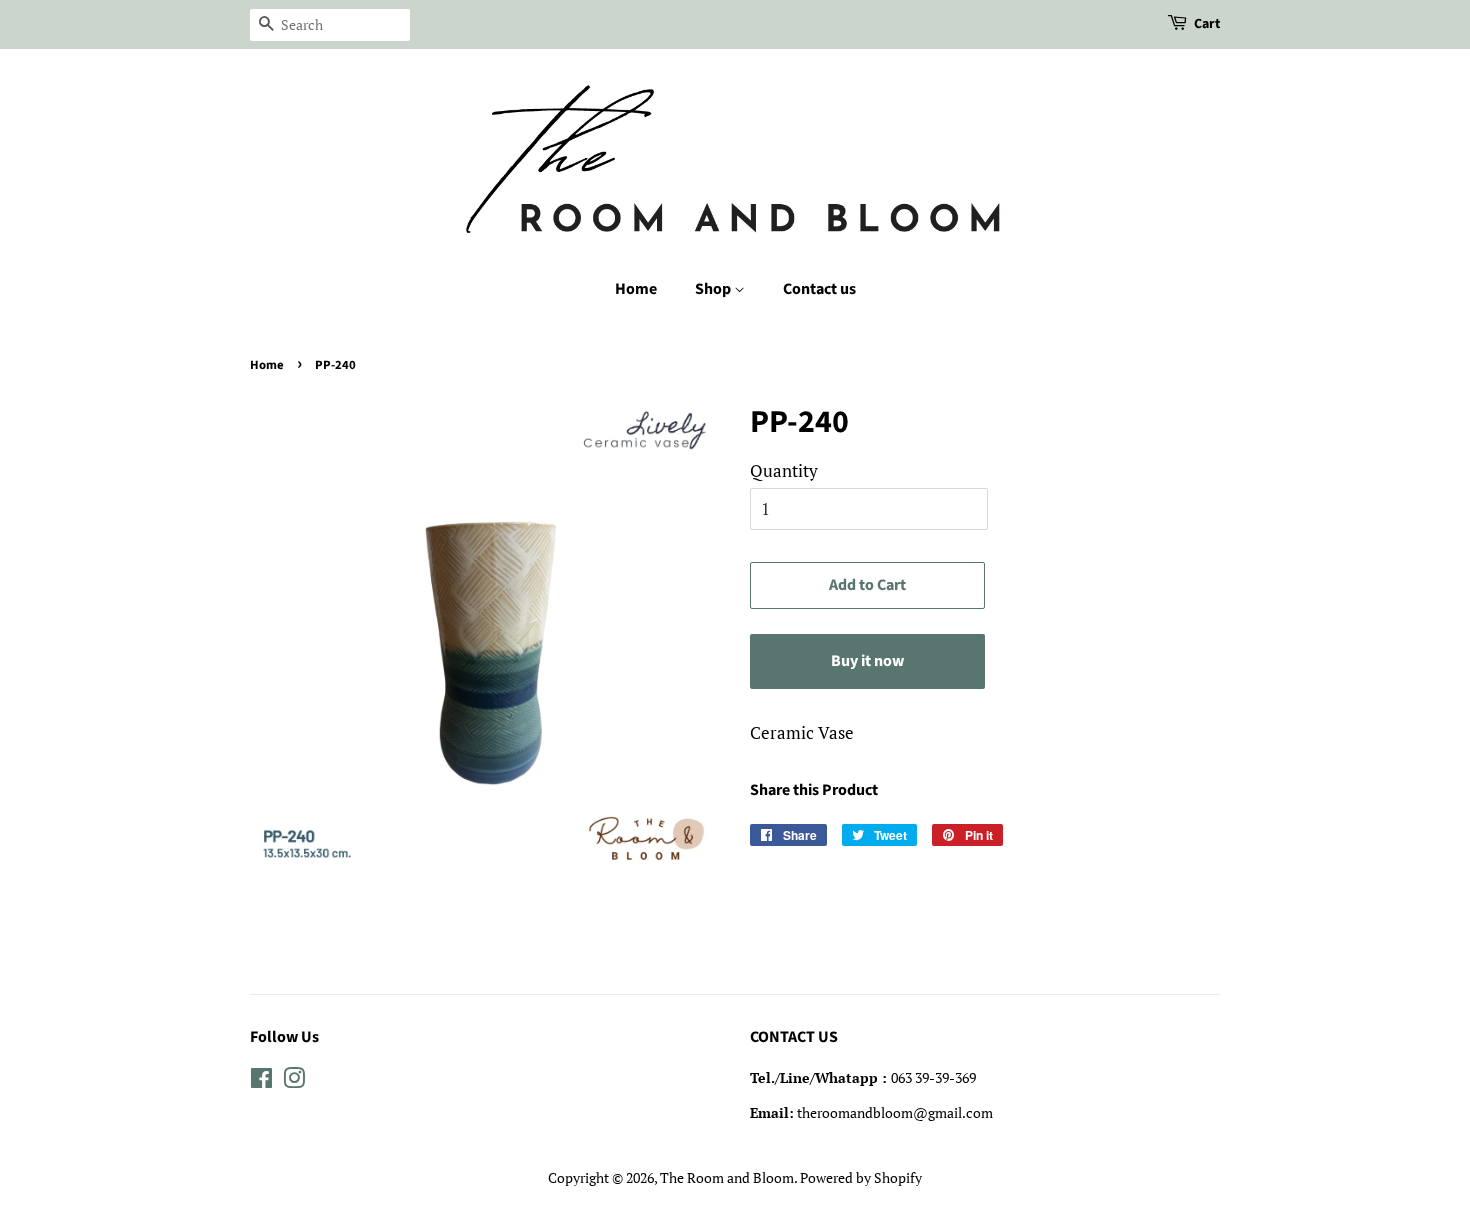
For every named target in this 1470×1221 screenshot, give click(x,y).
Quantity (784, 470)
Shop (714, 289)
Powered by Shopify (861, 1177)
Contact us (819, 289)
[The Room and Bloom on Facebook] (261, 1081)
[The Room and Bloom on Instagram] (294, 1081)
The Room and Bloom (727, 1177)
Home (636, 289)
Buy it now (867, 661)
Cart (1207, 24)
